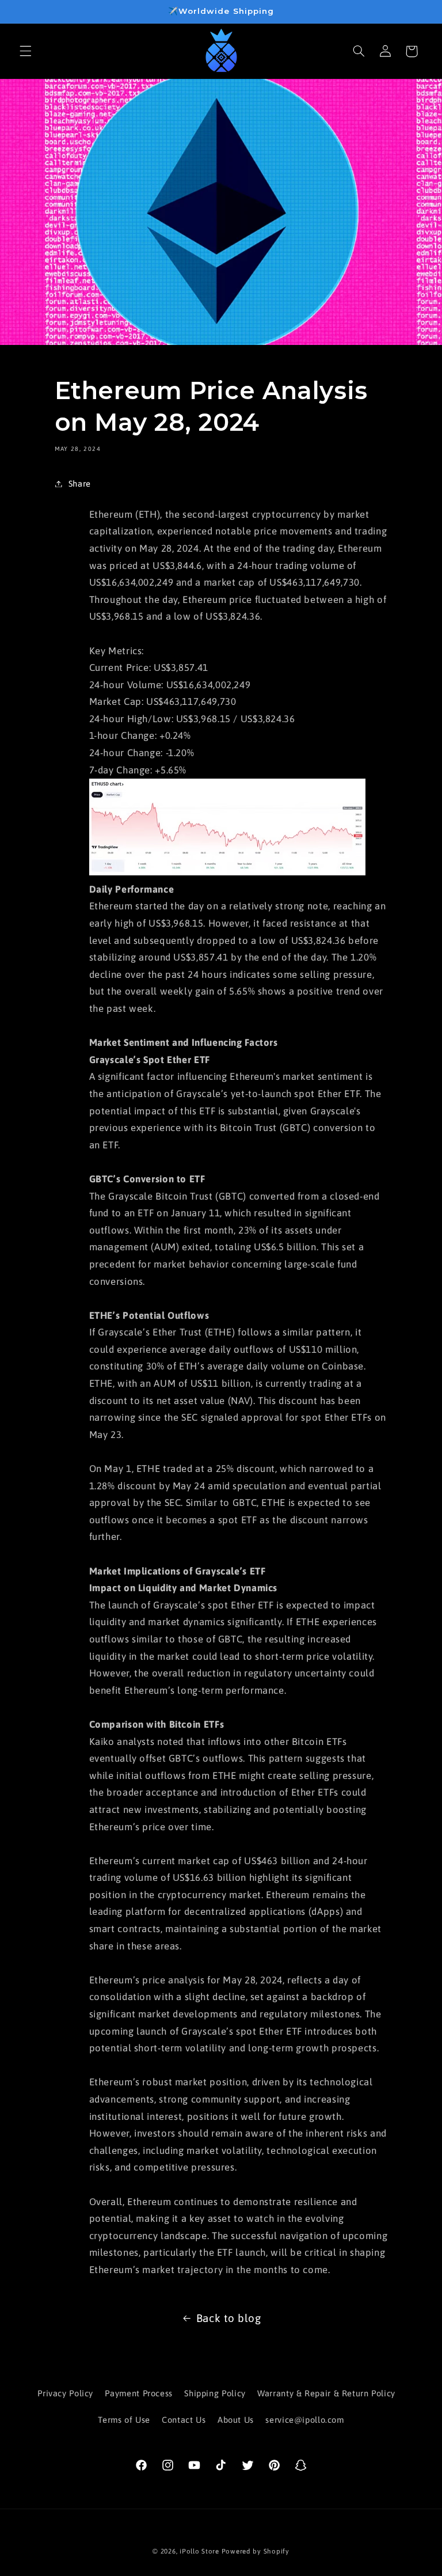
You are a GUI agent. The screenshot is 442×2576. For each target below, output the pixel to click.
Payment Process (138, 2393)
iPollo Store (199, 2551)
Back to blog (229, 2318)
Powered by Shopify (256, 2551)
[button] (25, 51)
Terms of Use (124, 2420)
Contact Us (184, 2420)
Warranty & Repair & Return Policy (326, 2393)
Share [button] (80, 483)
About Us (236, 2420)
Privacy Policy (65, 2393)
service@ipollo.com (304, 2420)
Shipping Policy (215, 2393)
